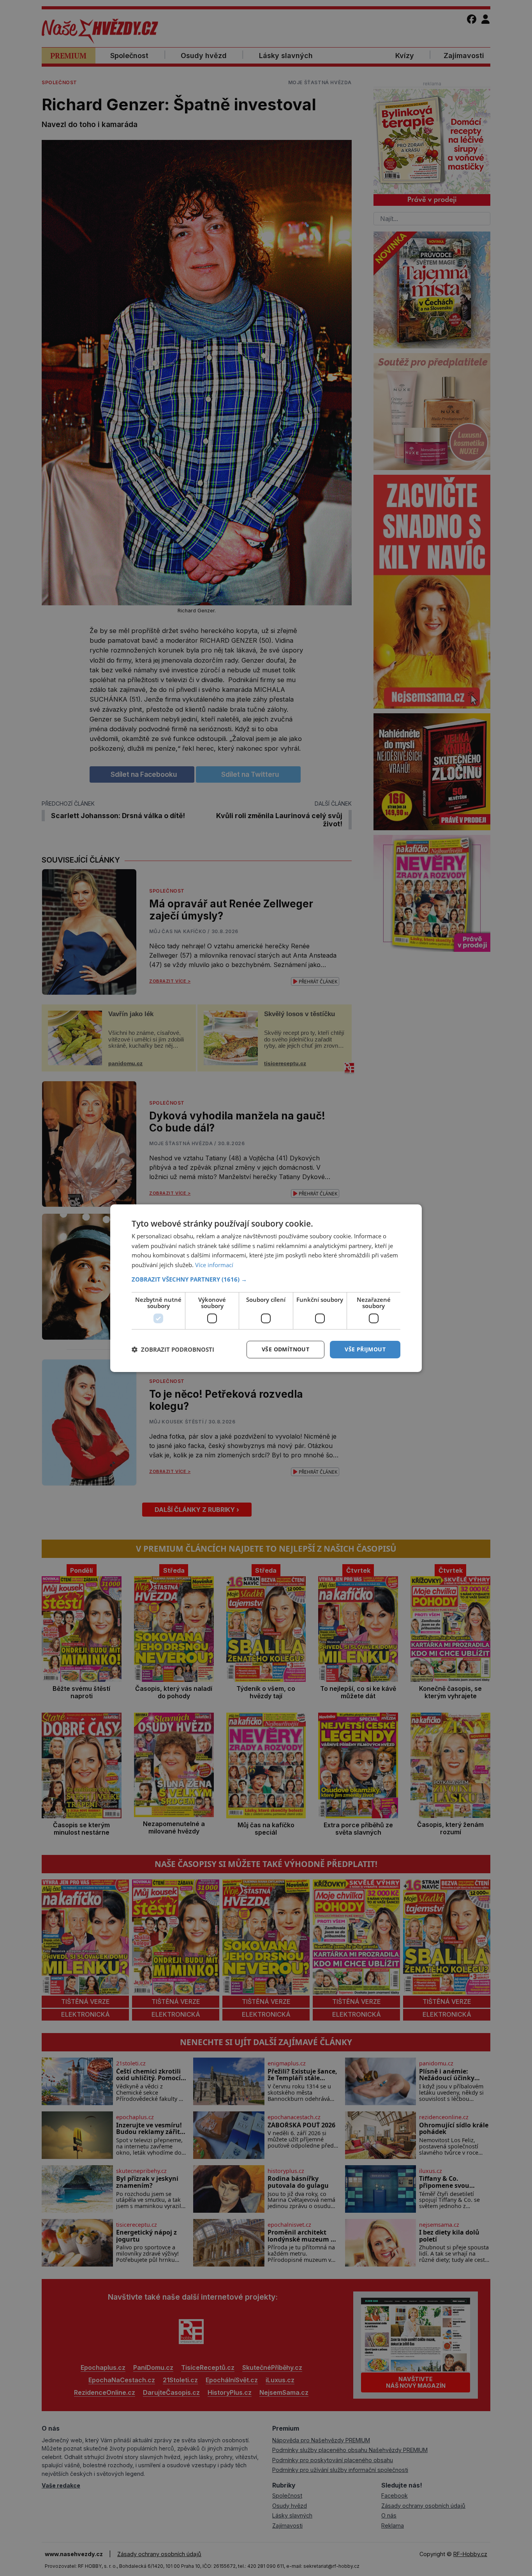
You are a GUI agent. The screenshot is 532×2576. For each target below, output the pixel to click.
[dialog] (266, 1288)
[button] (266, 1279)
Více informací (214, 1265)
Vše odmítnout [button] (285, 1349)
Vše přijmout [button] (365, 1349)
